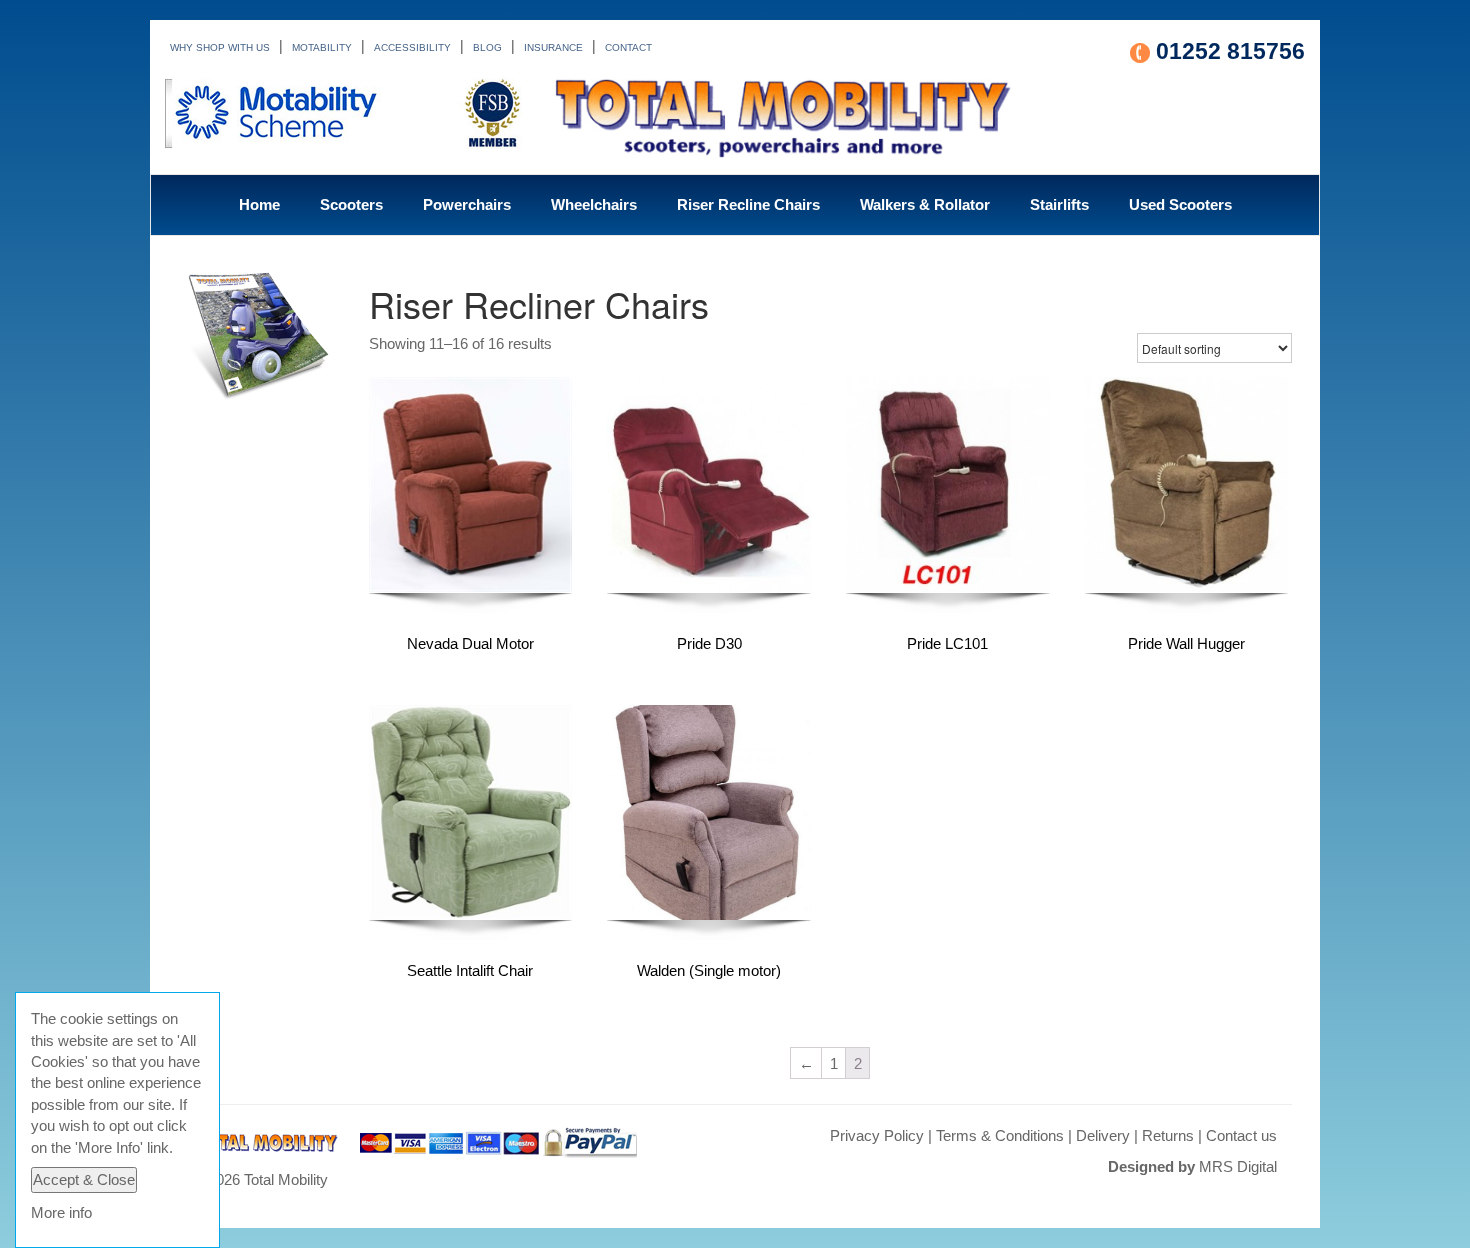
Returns (1168, 1135)
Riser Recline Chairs (748, 204)
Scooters (351, 204)
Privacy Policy (877, 1135)
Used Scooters (1180, 204)
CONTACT (628, 47)
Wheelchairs (594, 204)
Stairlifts (1059, 204)
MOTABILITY (322, 47)
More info (61, 1212)
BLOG (487, 47)
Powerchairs (467, 204)
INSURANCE (553, 47)
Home (259, 204)
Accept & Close (84, 1179)
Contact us (1241, 1135)
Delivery (1103, 1135)
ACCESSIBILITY (412, 47)
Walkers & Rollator (925, 204)
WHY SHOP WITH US (220, 47)
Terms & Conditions (1000, 1135)
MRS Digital (1238, 1166)
